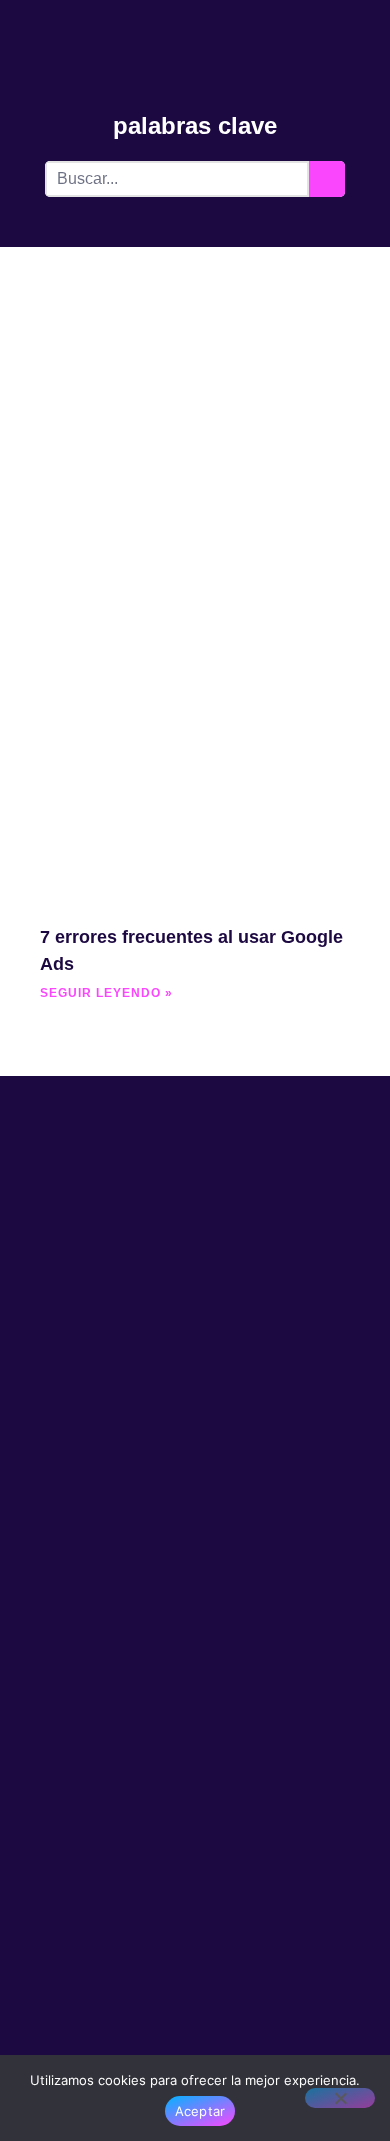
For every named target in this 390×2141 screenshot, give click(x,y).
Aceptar (200, 2111)
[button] (361, 36)
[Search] (327, 179)
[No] (340, 2098)
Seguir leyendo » (106, 993)
